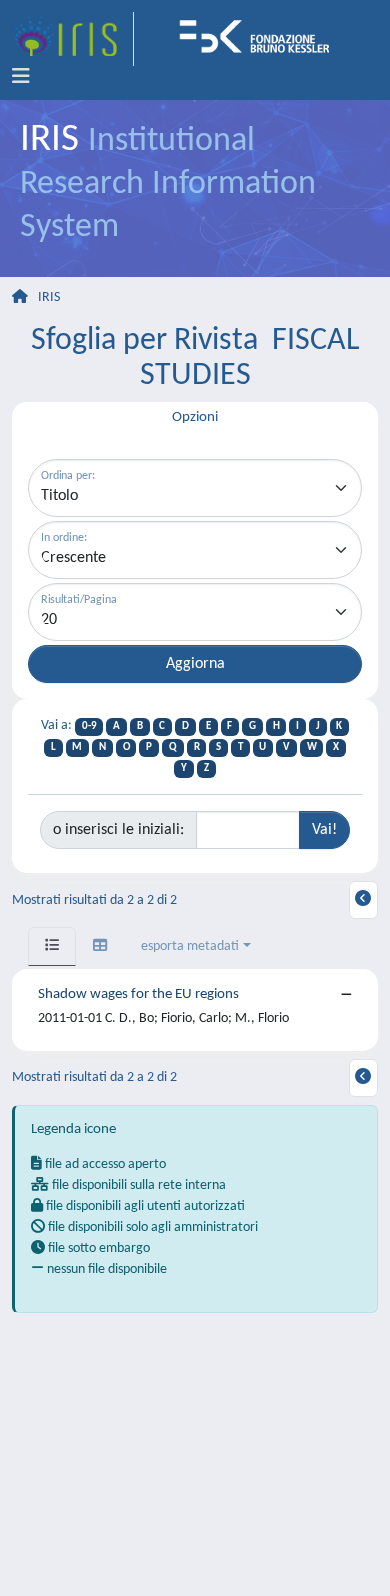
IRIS (49, 297)
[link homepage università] (261, 39)
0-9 (89, 726)
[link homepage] (73, 39)
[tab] (52, 946)
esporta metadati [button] (190, 946)
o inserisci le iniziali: (118, 830)
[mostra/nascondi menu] (21, 77)
